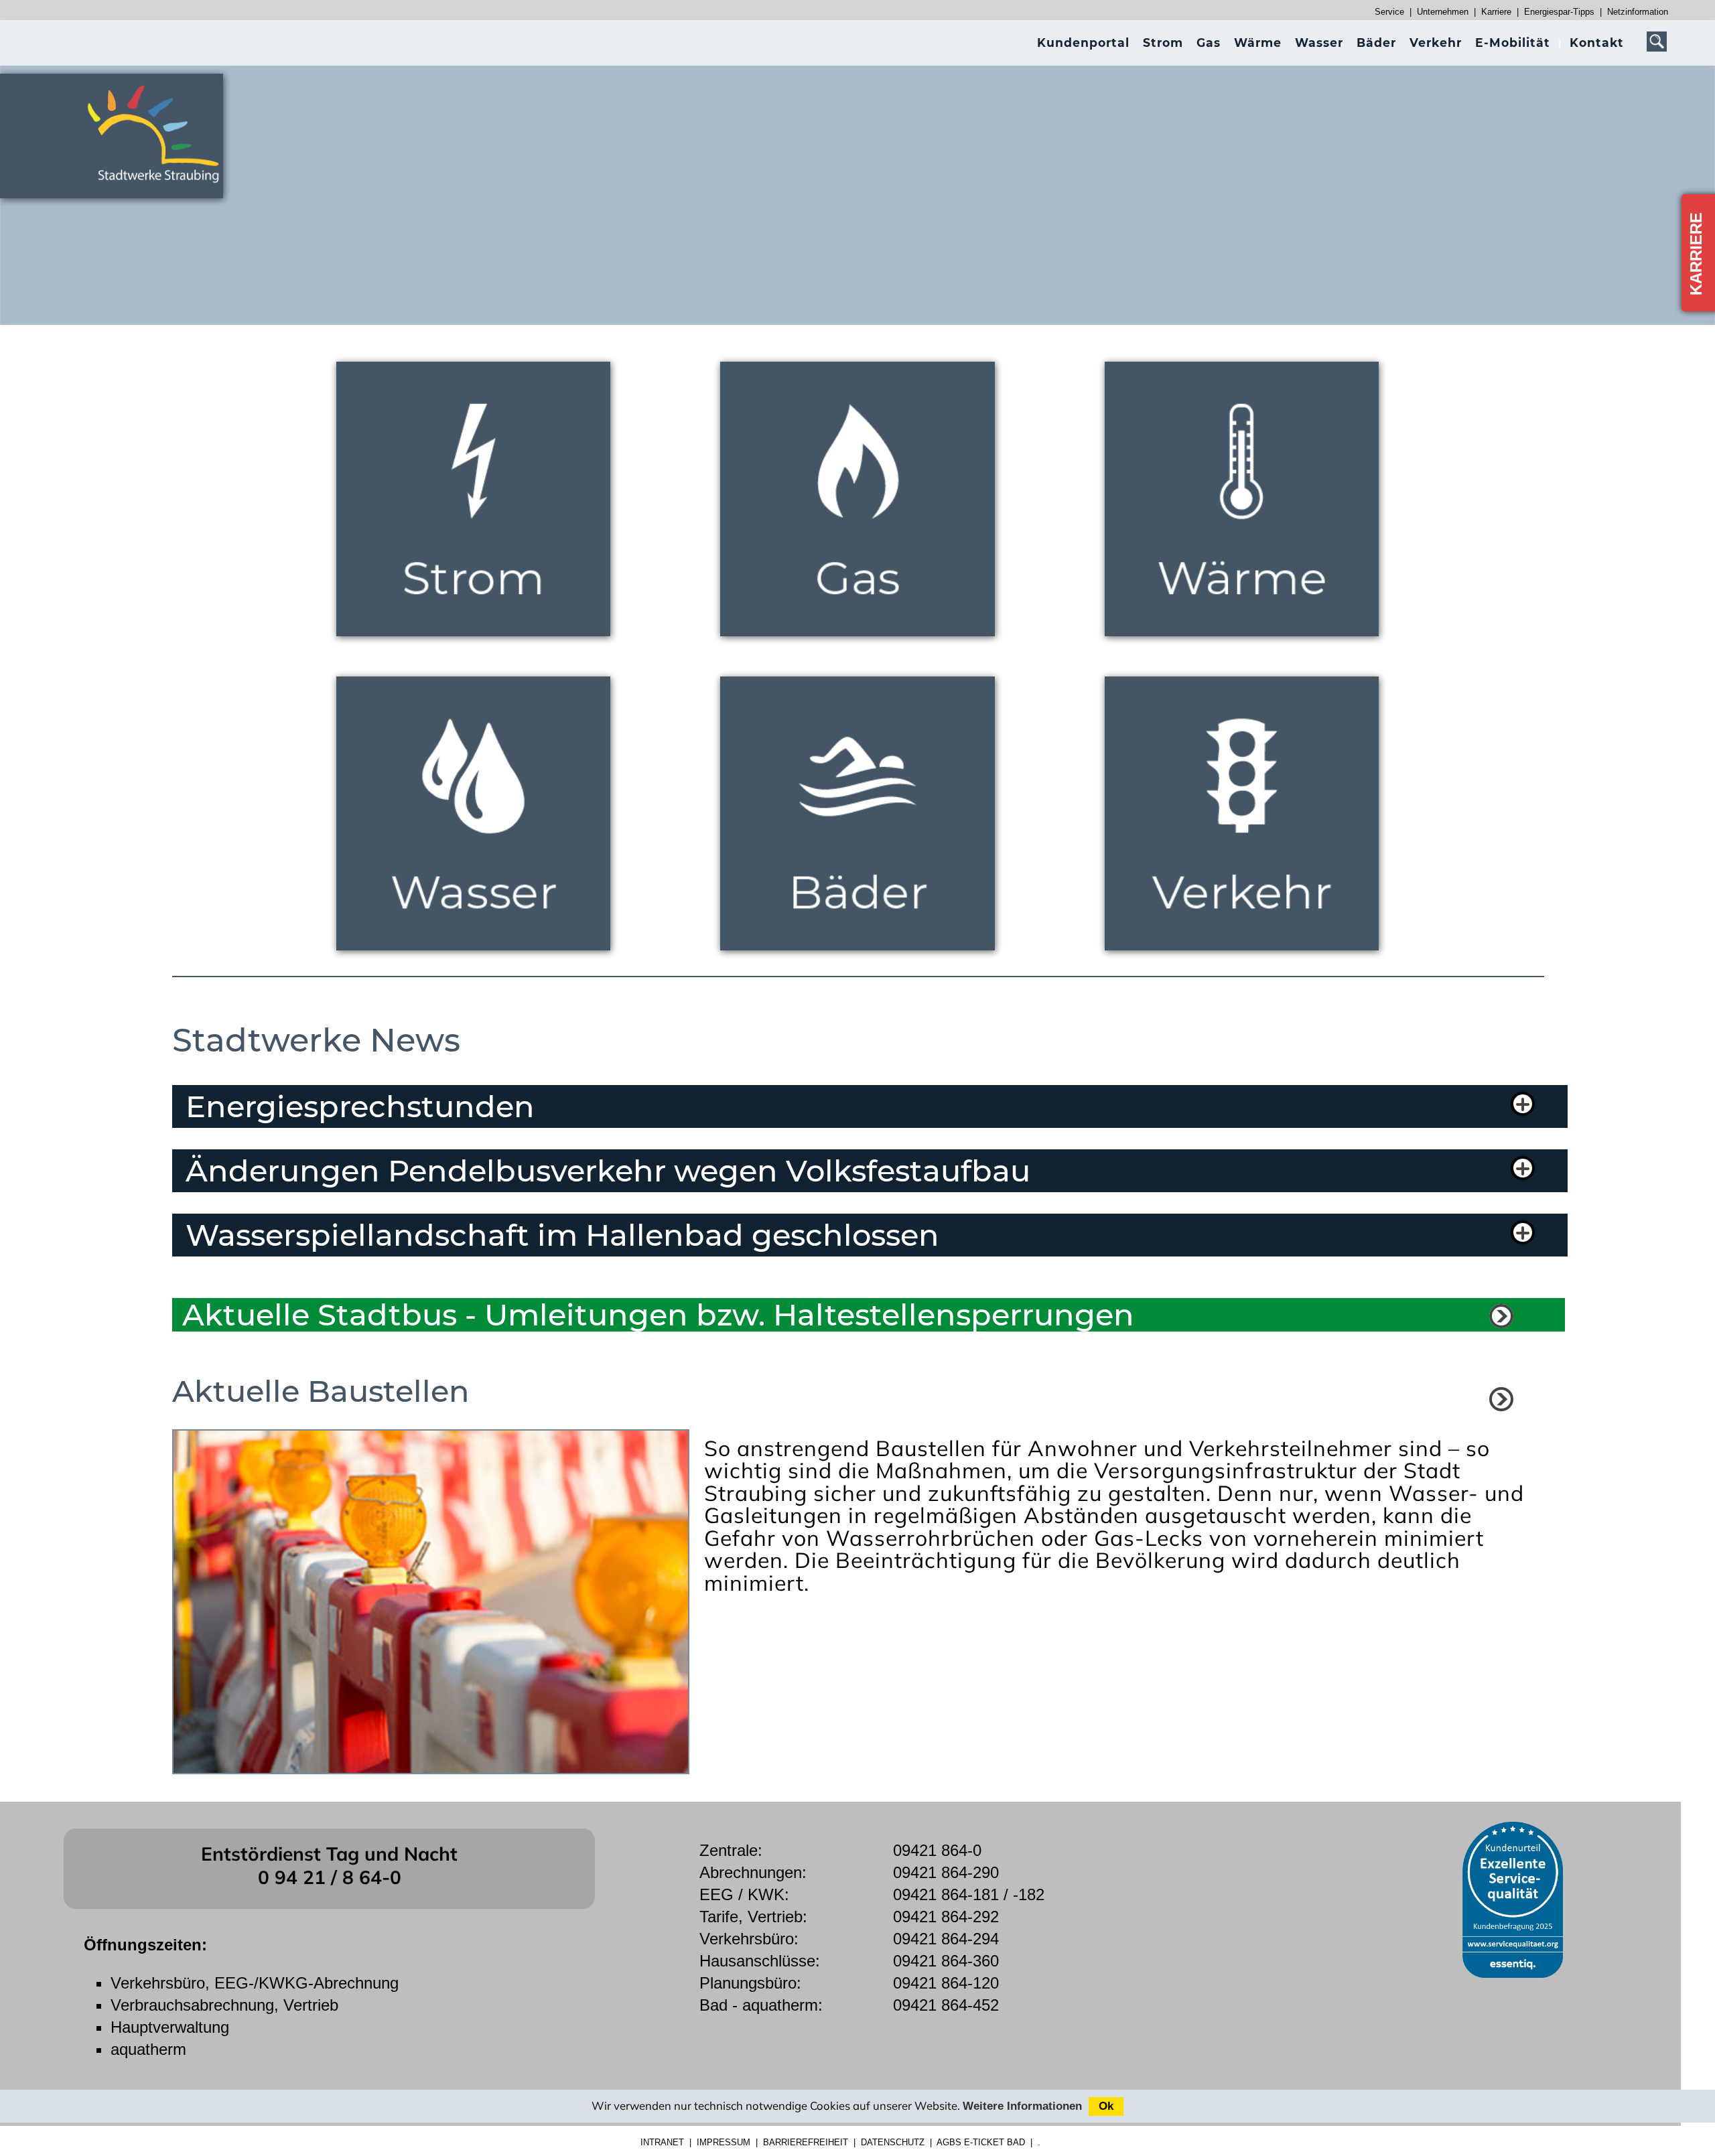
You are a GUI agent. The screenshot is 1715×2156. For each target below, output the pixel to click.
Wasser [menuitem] (1319, 43)
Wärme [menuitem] (1258, 43)
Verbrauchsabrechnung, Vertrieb (224, 2005)
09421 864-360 (946, 1961)
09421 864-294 (946, 1939)
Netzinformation (1638, 12)
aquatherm (148, 2049)
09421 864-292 (946, 1917)
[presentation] (1083, 43)
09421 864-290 (946, 1872)
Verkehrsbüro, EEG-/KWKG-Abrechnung (255, 1983)
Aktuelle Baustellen (321, 1391)
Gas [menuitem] (1209, 43)
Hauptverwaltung (170, 2027)
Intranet (662, 2142)
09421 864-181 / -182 (969, 1894)
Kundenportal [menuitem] (1083, 43)
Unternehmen (1443, 12)
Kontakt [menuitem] (1597, 43)
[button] (858, 1106)
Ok (1106, 2106)
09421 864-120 (946, 1983)
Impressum (724, 2142)
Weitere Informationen (1022, 2106)
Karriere (1496, 12)
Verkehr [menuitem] (1436, 43)
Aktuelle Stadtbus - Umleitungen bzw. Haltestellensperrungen (658, 1315)
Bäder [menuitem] (1376, 43)
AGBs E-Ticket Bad (981, 2142)
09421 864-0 (937, 1850)
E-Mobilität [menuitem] (1513, 43)
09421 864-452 (946, 2005)
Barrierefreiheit (806, 2142)
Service (1389, 12)
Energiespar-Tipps (1559, 12)
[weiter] (1501, 1399)
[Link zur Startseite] (161, 189)
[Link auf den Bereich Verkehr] (1501, 1316)
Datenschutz (893, 2142)
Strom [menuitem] (1163, 43)
